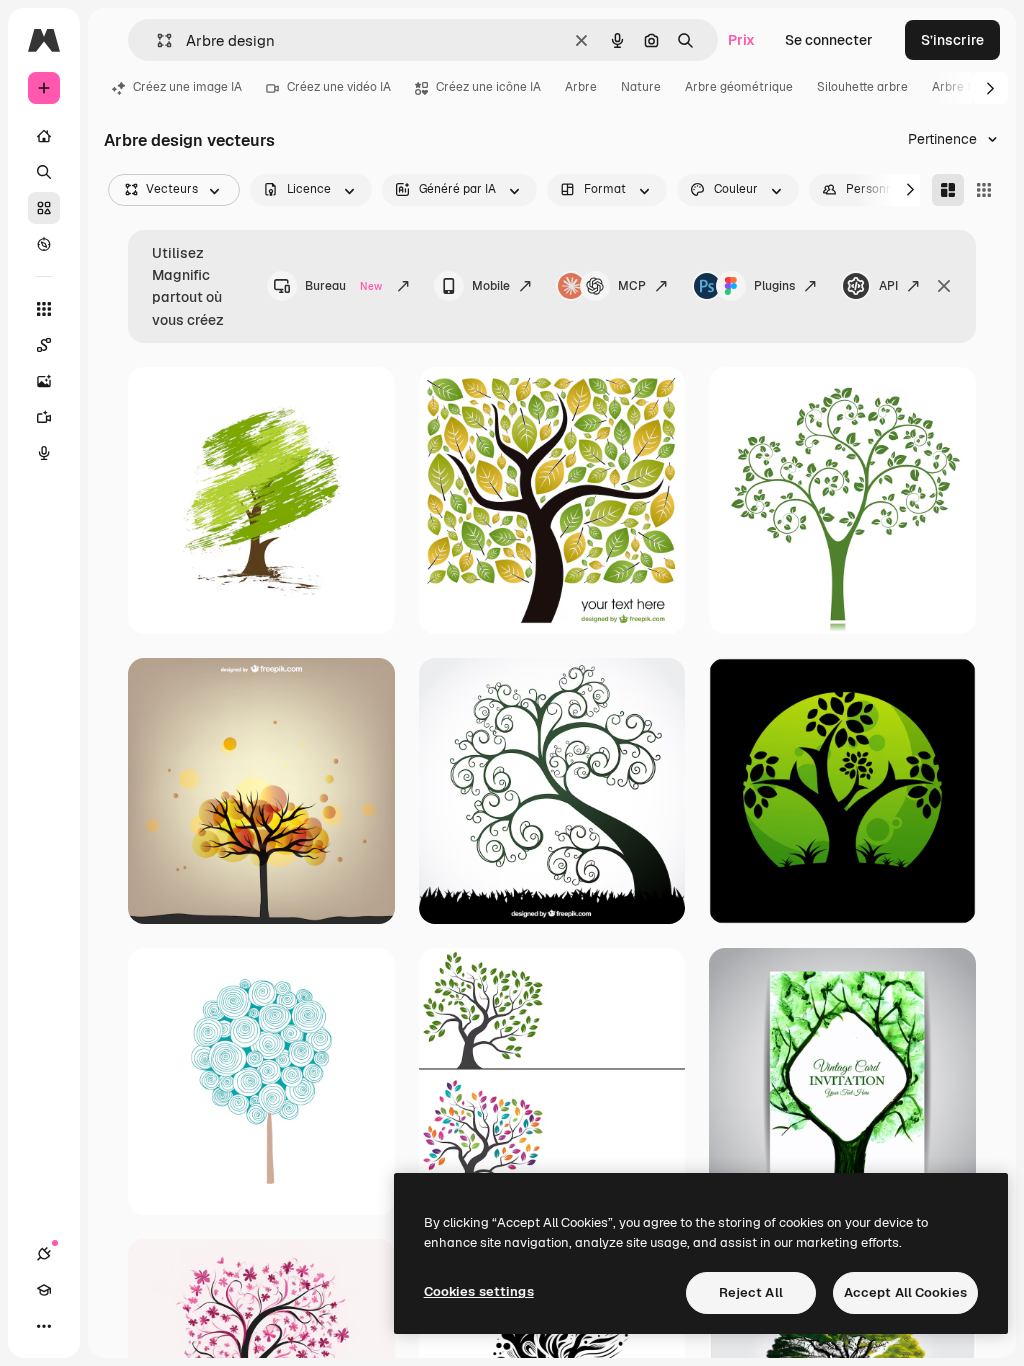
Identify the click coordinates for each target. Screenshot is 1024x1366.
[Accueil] (44, 136)
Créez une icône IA (488, 87)
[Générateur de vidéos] (44, 417)
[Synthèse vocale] (44, 453)
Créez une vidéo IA (339, 87)
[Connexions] (44, 1254)
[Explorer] (44, 244)
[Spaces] (44, 345)
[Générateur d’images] (44, 381)
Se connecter (829, 40)
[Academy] (44, 1290)
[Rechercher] (44, 172)
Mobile (491, 286)
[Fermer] (944, 286)
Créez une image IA (187, 87)
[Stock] (44, 208)
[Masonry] (948, 190)
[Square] (984, 190)
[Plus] (44, 1326)
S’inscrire (952, 40)
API (888, 286)
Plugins (774, 286)
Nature (641, 87)
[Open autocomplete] (156, 40)
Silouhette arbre (862, 87)
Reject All (751, 1292)
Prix (741, 40)
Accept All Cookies (905, 1292)
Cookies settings (479, 1291)
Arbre (581, 87)
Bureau (343, 286)
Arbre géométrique (739, 87)
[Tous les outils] (44, 309)
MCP (632, 286)
